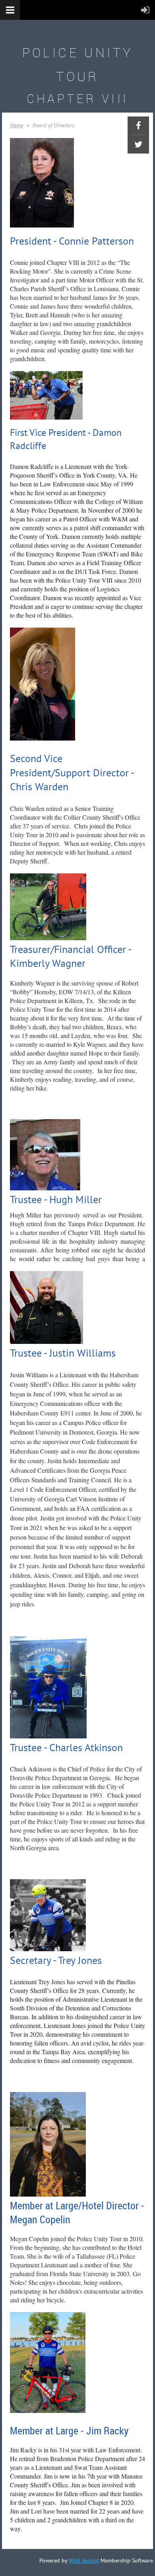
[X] (138, 144)
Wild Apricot (84, 2560)
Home (16, 125)
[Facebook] (138, 126)
